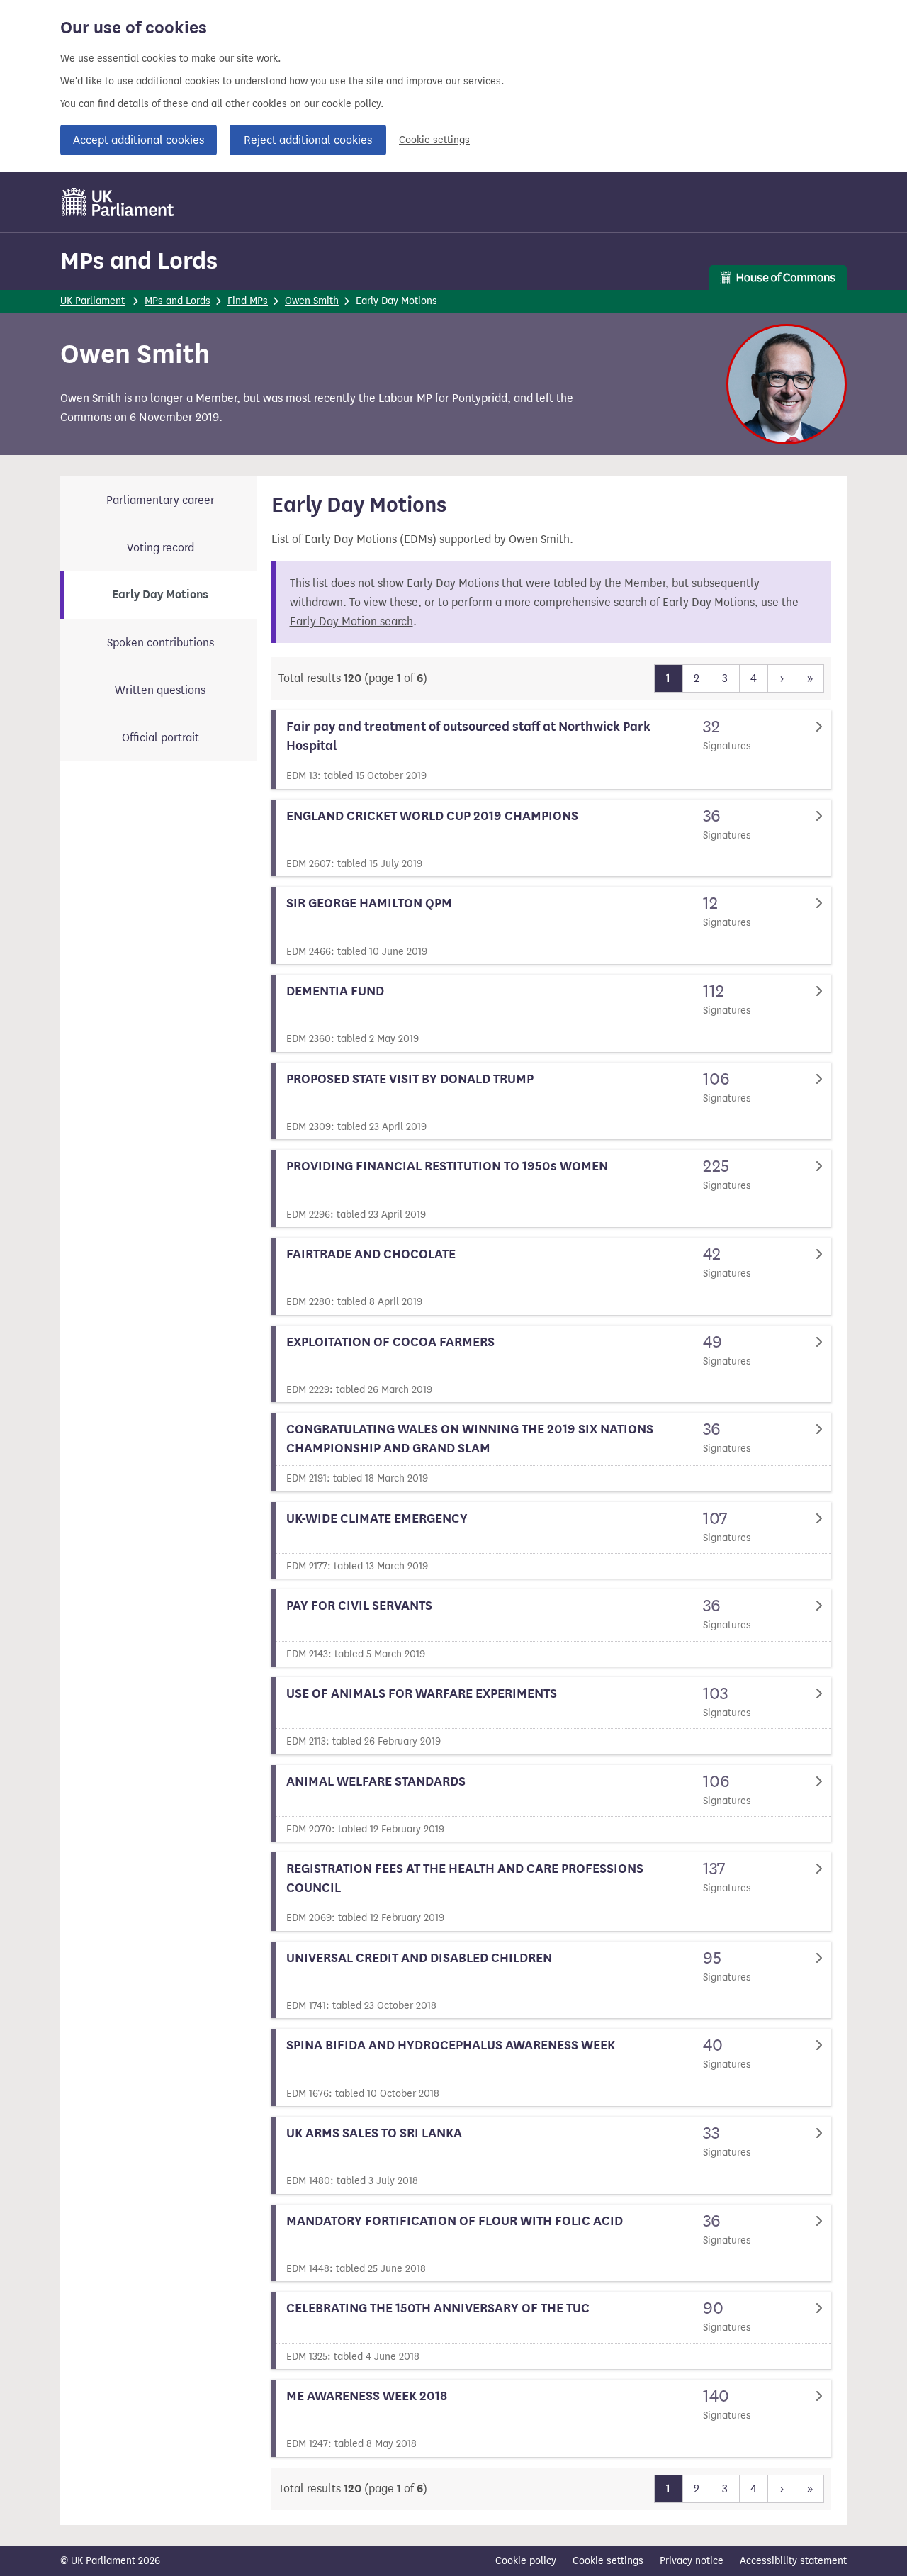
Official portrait (160, 738)
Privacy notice (692, 2561)
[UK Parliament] (118, 202)
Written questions (160, 690)
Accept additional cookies (139, 140)
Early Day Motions (160, 595)
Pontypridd (480, 398)
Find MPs (248, 301)
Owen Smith (312, 301)
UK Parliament (92, 301)
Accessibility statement (793, 2561)
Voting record (160, 548)
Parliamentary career (160, 500)
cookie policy (351, 104)
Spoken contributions (160, 643)
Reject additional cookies (308, 140)
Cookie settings (434, 140)
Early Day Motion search (351, 621)
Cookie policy (526, 2561)
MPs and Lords (139, 261)
